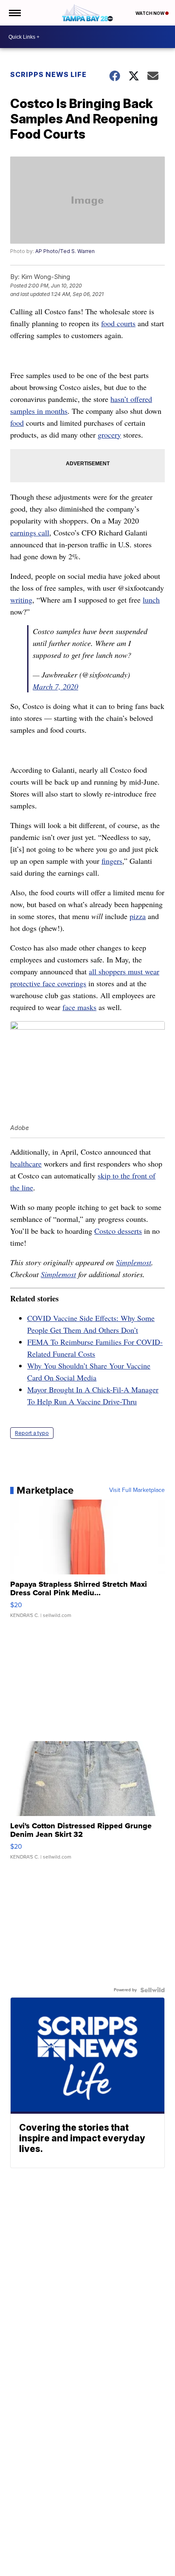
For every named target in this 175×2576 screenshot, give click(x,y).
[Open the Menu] (14, 13)
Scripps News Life (48, 74)
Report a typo (32, 1433)
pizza (138, 916)
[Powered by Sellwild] (152, 1990)
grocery (109, 435)
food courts (118, 323)
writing (21, 600)
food (17, 423)
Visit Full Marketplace (137, 1490)
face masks (79, 1007)
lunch (151, 600)
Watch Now (150, 13)
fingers (112, 861)
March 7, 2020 (55, 686)
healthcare (26, 1164)
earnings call (30, 532)
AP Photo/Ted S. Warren (65, 251)
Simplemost (134, 1262)
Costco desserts (118, 1231)
